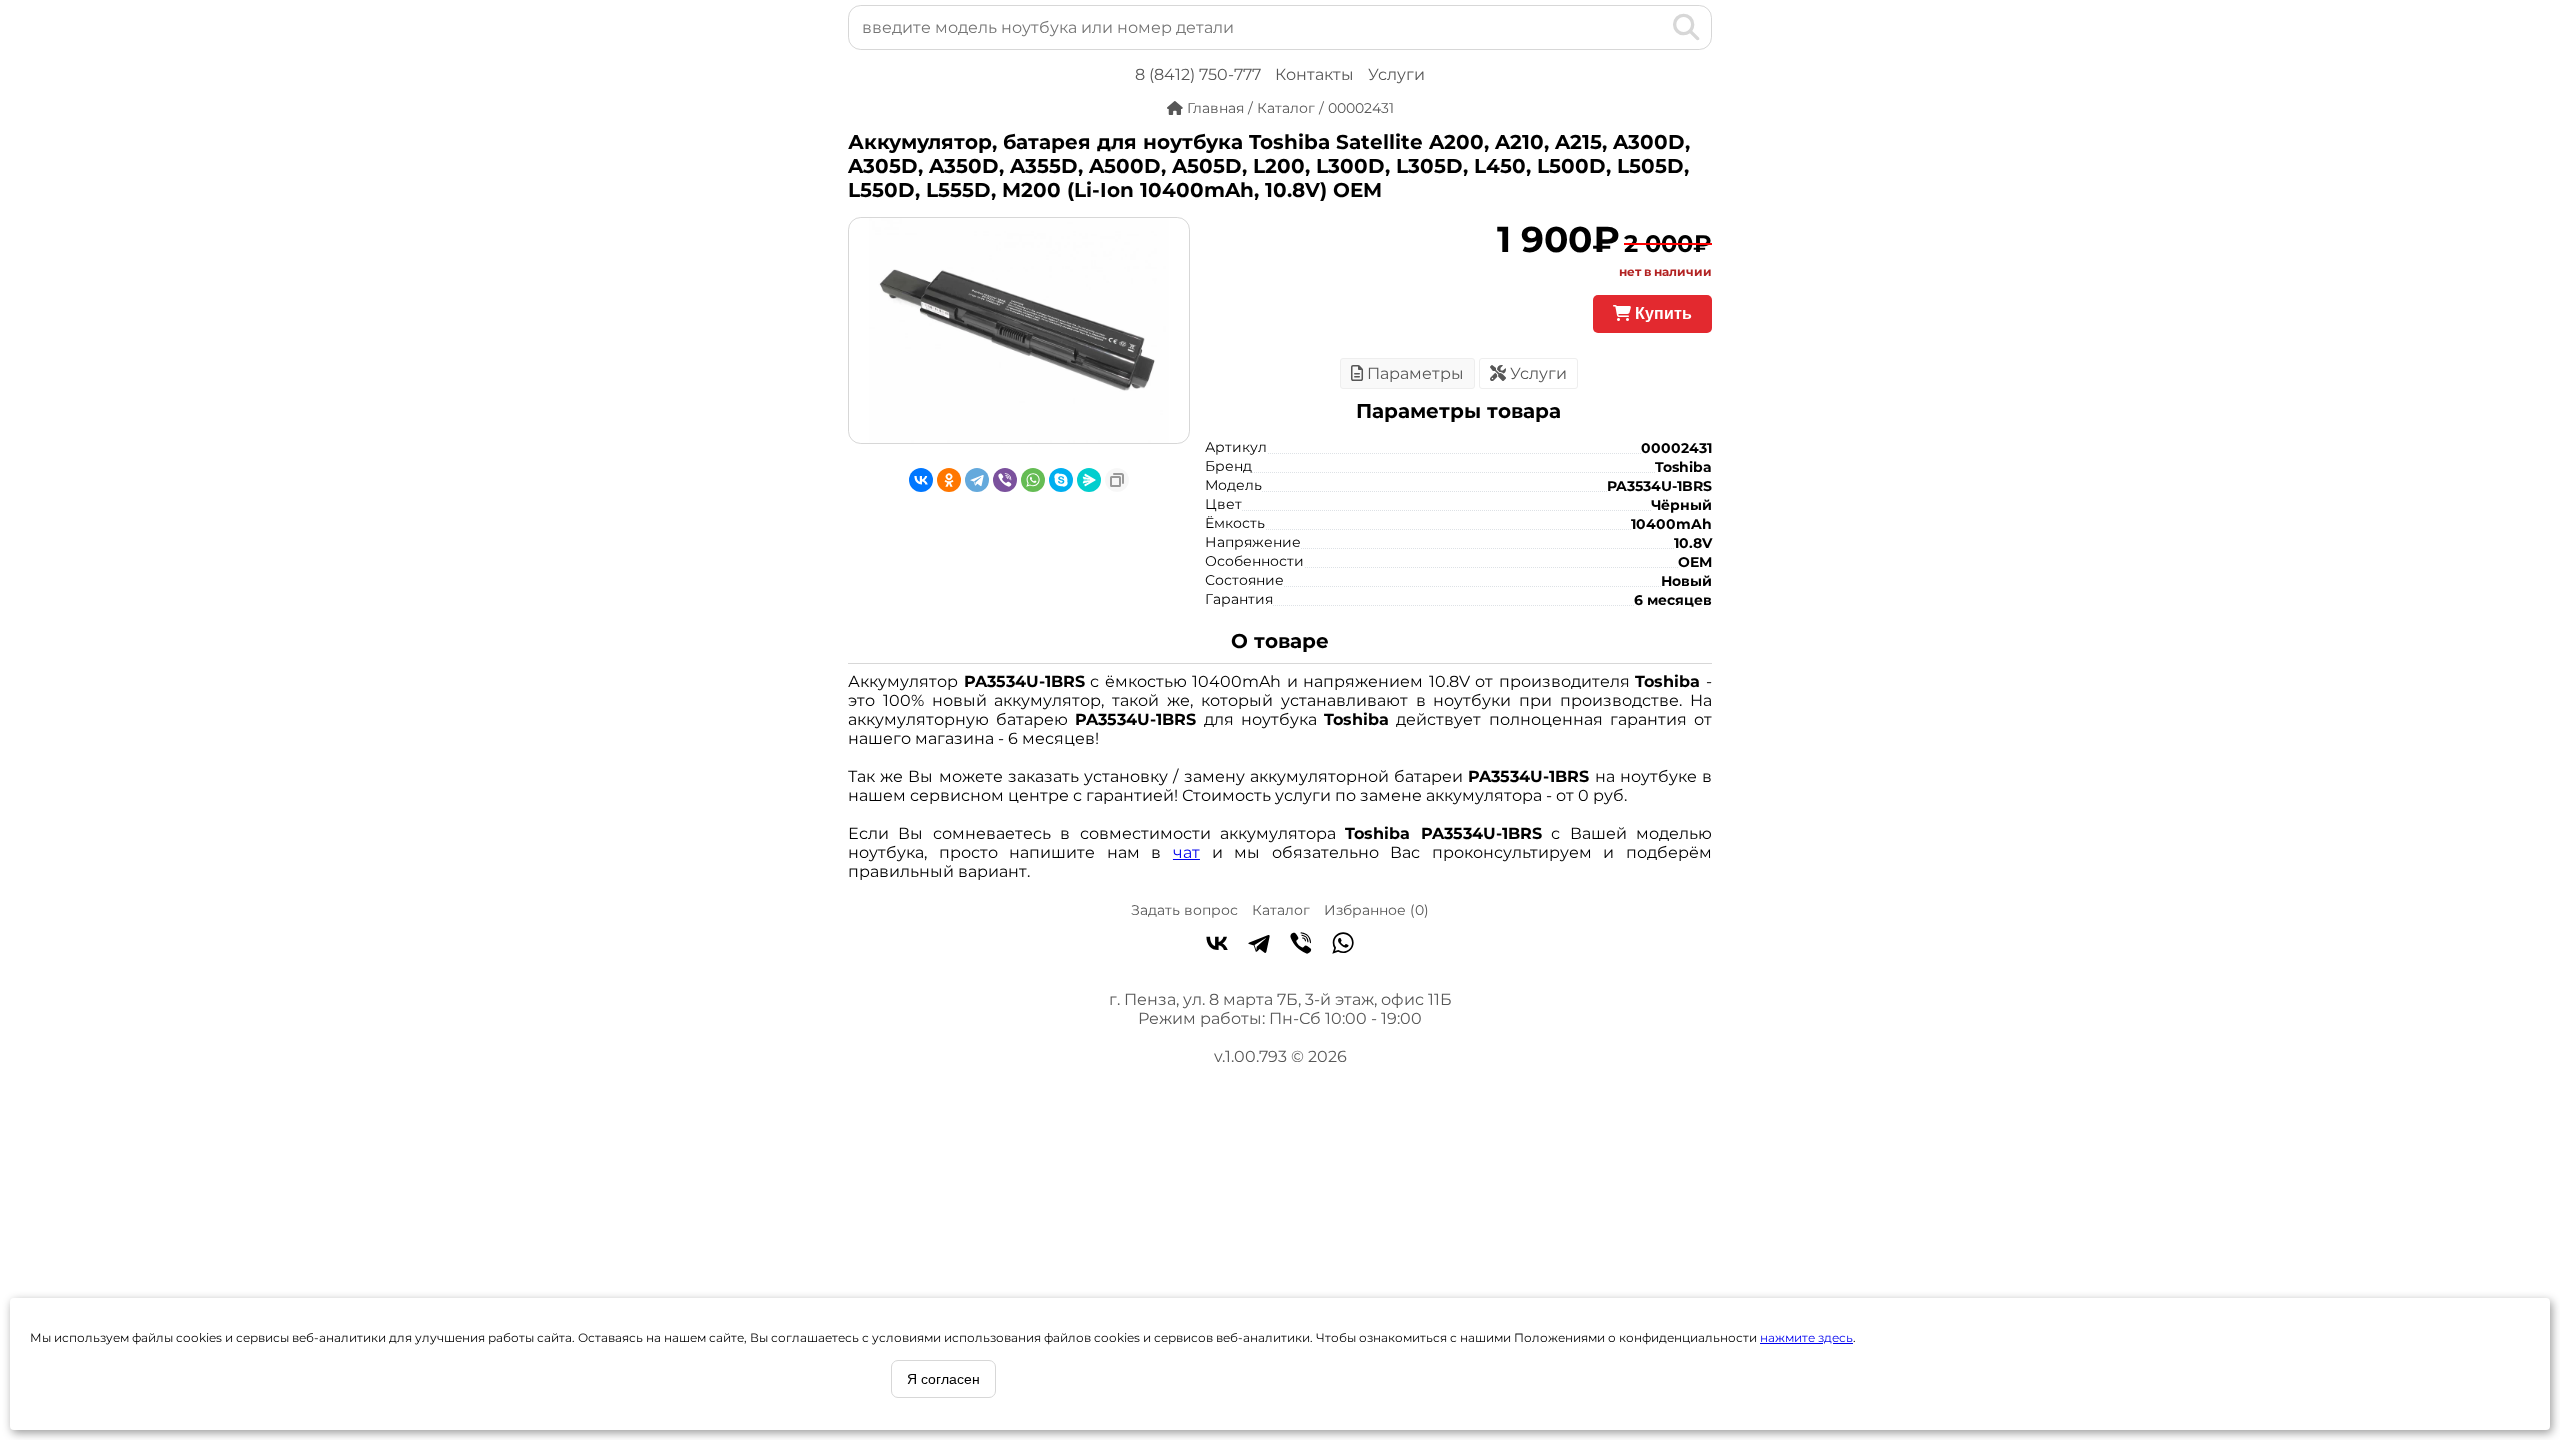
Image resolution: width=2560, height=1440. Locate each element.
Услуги (1396, 74)
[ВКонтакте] (921, 480)
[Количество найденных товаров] (1654, 27)
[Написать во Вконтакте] (1217, 945)
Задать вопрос (1184, 910)
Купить (1661, 313)
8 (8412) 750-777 (1198, 74)
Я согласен (943, 1379)
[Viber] (1005, 480)
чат (1186, 852)
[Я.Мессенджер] (1089, 480)
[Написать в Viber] (1301, 945)
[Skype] (1061, 480)
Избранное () (1376, 910)
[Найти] (1686, 27)
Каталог (1281, 910)
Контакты (1314, 74)
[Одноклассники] (949, 480)
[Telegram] (977, 480)
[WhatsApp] (1033, 480)
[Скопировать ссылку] (1117, 480)
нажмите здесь (1806, 1337)
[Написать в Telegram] (1259, 945)
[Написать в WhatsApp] (1343, 945)
